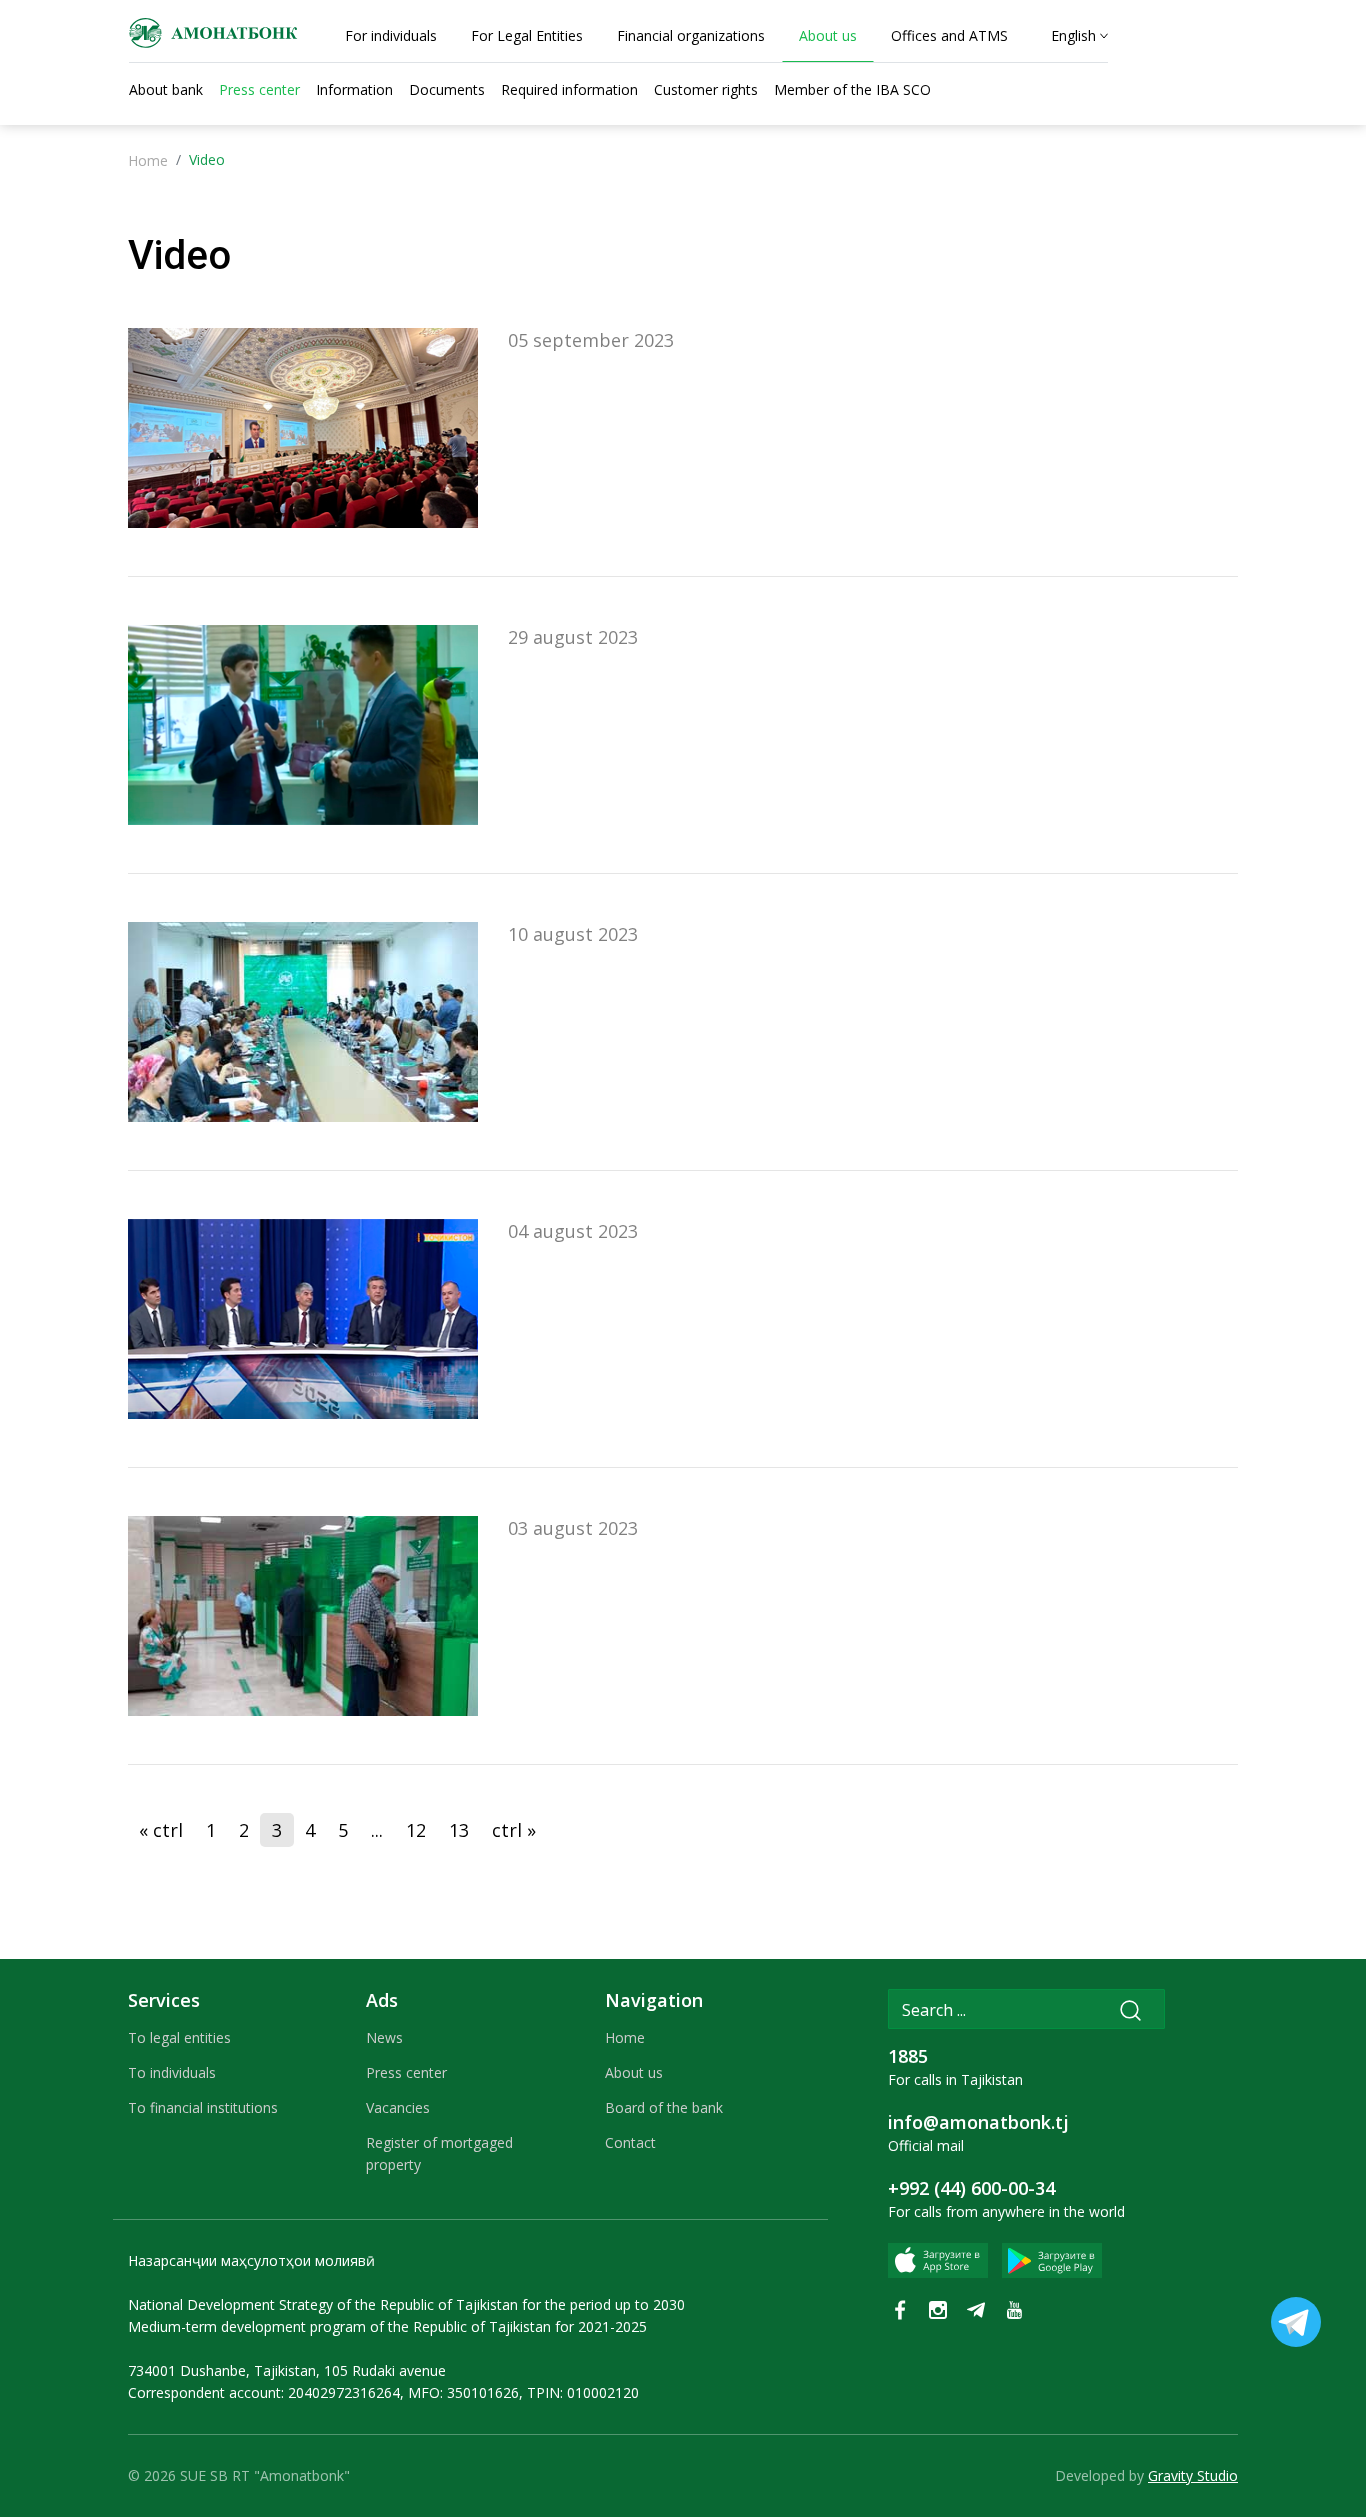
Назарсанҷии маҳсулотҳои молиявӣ (251, 2260)
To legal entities (179, 2037)
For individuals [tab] (391, 35)
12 (416, 1830)
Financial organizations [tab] (691, 35)
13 (459, 1830)
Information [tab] (354, 89)
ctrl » (514, 1830)
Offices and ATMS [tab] (949, 35)
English (1073, 35)
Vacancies (398, 2107)
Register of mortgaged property (439, 2153)
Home (148, 160)
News (384, 2037)
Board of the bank (664, 2107)
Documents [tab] (447, 89)
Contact (630, 2142)
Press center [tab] (259, 89)
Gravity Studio (1193, 2475)
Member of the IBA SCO (852, 89)
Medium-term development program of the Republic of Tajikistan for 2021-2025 (387, 2326)
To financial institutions (203, 2107)
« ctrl (161, 1830)
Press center (406, 2072)
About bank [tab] (166, 89)
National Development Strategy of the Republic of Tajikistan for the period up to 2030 (406, 2304)
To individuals (172, 2072)
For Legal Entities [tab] (527, 35)
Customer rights (706, 89)
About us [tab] (828, 35)
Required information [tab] (569, 89)
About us (634, 2072)
